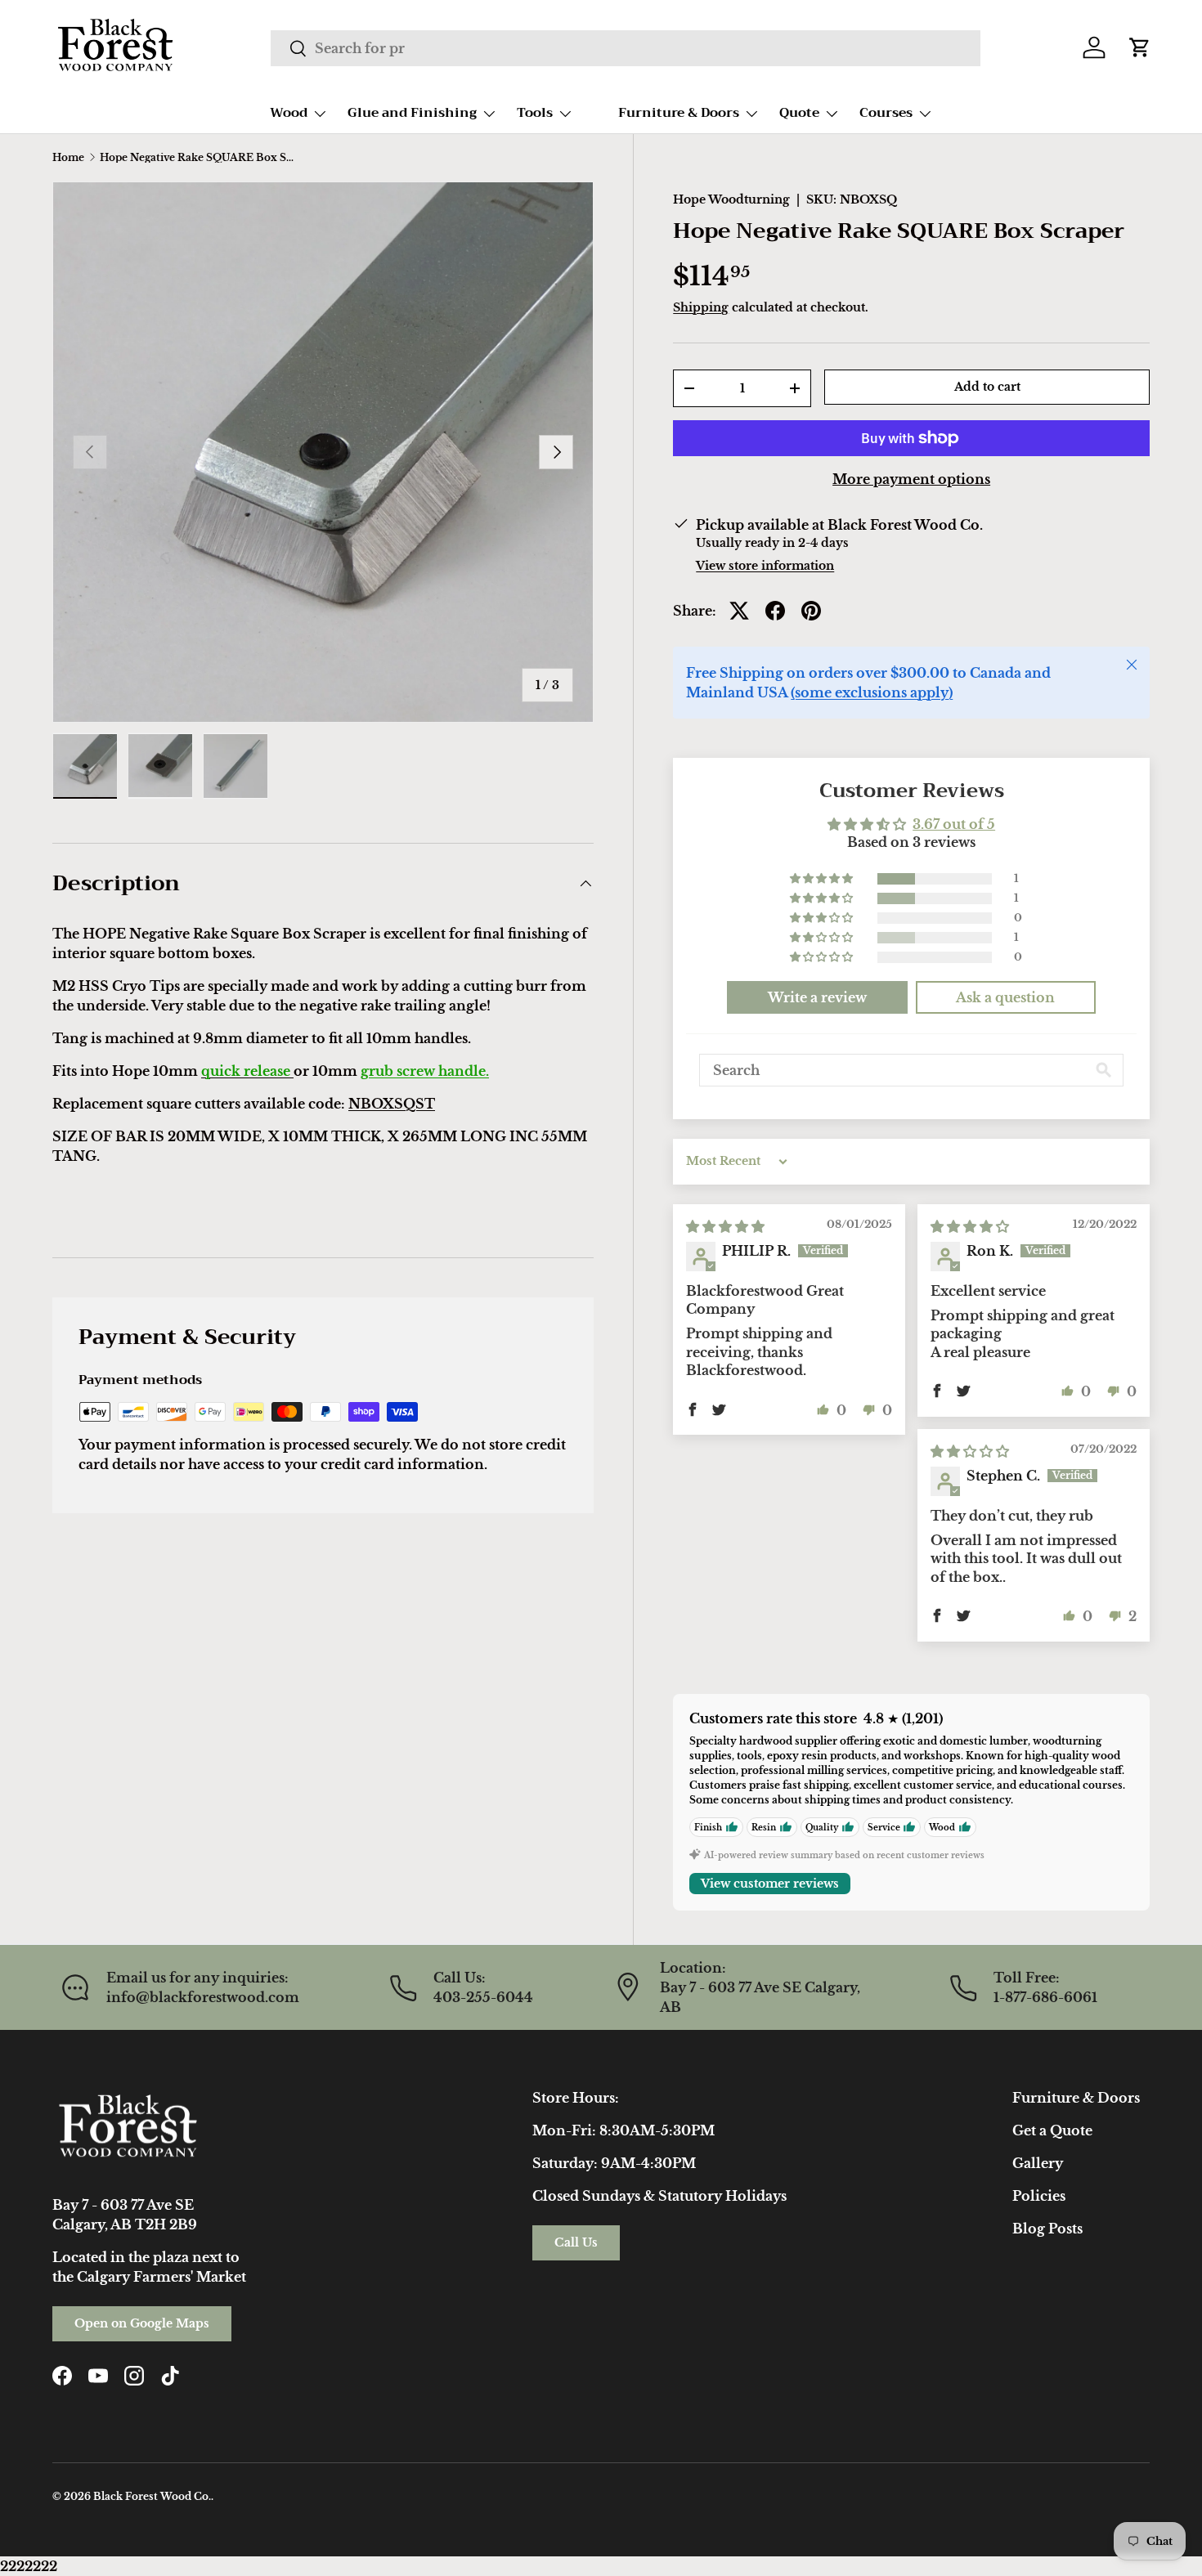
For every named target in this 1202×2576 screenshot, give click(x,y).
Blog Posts (1047, 2229)
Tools (535, 113)
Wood (289, 113)
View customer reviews (770, 1884)
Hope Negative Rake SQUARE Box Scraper (198, 158)
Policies (1039, 2196)
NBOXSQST (392, 1104)
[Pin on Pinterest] (811, 611)
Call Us (576, 2242)
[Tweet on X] (739, 611)
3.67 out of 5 (954, 824)
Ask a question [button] (1005, 997)
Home (68, 158)
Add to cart (987, 387)
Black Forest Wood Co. (152, 2496)
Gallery (1038, 2163)
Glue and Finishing (412, 113)
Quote (799, 113)
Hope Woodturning (731, 199)
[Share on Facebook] (775, 611)
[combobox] (626, 48)
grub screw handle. (425, 1071)
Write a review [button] (817, 997)
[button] (1140, 47)
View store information (765, 566)
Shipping (701, 307)
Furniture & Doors (679, 113)
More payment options (911, 479)
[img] (725, 1226)
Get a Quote (1052, 2130)
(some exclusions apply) (872, 692)
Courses (886, 113)
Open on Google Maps (142, 2323)
